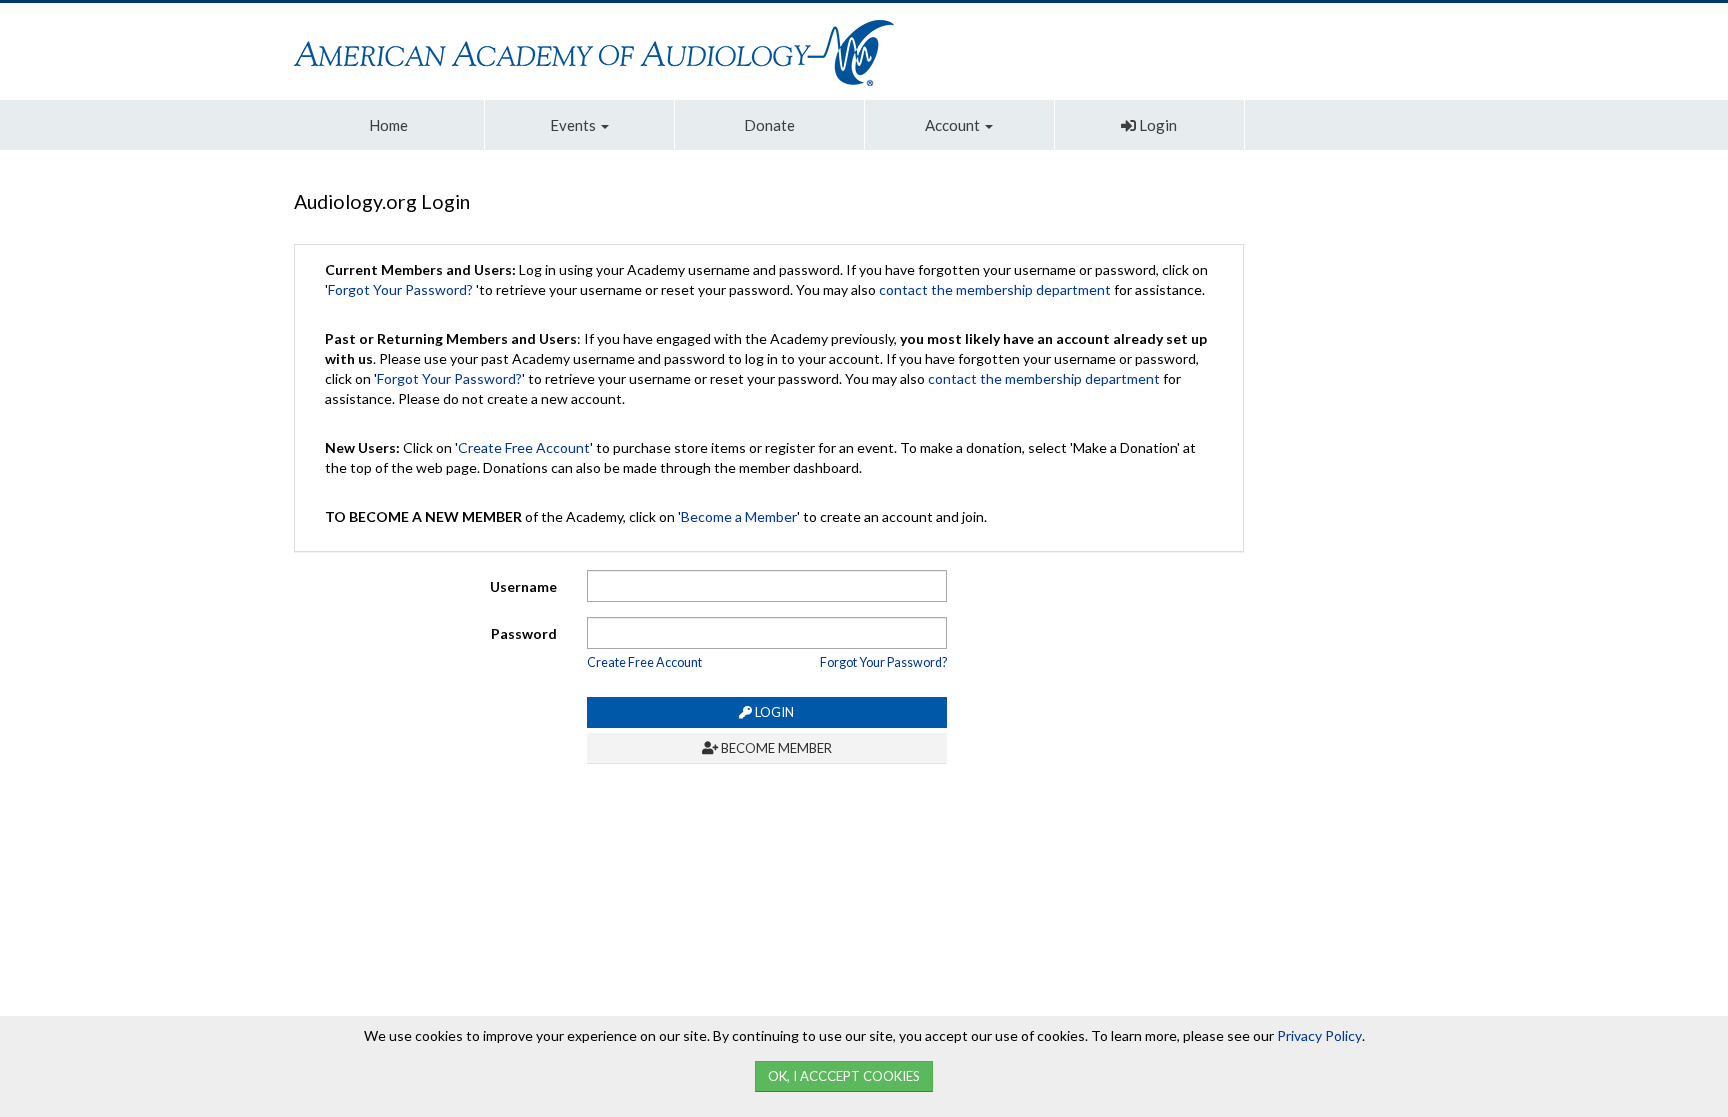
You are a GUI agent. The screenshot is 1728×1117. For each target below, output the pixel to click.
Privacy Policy (1319, 1035)
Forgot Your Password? (400, 289)
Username (523, 586)
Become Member (775, 748)
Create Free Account (524, 447)
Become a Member (739, 516)
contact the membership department (995, 289)
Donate (769, 125)
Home (388, 125)
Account (954, 125)
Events (574, 125)
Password (524, 633)
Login (1156, 125)
